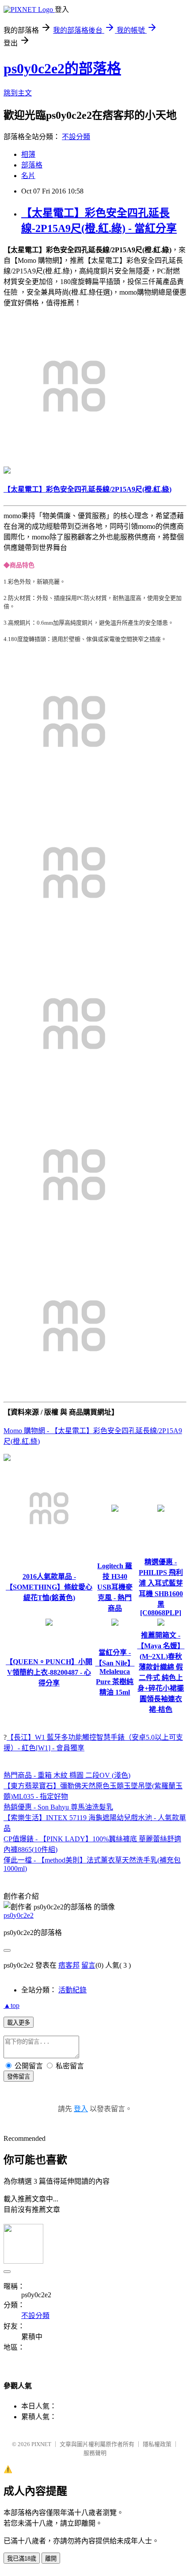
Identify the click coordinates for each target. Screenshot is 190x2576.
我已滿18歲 (22, 2559)
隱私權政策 (157, 2444)
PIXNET (41, 2444)
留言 (88, 1965)
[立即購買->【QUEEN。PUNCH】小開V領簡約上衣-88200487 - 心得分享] (49, 1623)
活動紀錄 (72, 1990)
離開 (51, 2559)
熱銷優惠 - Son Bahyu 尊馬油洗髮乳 (58, 1807)
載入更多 (19, 2023)
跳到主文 (18, 93)
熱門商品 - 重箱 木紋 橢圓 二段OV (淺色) (67, 1775)
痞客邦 (69, 1965)
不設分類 (76, 137)
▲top (11, 2005)
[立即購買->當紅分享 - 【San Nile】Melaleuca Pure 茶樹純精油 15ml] (115, 1623)
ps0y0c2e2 (19, 1915)
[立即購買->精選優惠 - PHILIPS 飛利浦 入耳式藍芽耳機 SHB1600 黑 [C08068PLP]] (161, 1509)
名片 (28, 176)
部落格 (32, 165)
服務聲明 (95, 2453)
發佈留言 (19, 2077)
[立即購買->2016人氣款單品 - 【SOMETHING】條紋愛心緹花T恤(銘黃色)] (49, 1550)
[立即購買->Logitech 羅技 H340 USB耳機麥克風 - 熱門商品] (115, 1509)
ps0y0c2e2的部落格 (62, 68)
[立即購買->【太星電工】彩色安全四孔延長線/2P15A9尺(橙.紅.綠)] (74, 454)
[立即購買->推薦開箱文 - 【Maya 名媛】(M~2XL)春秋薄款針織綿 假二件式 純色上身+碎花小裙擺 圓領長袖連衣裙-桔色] (161, 1623)
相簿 (28, 154)
